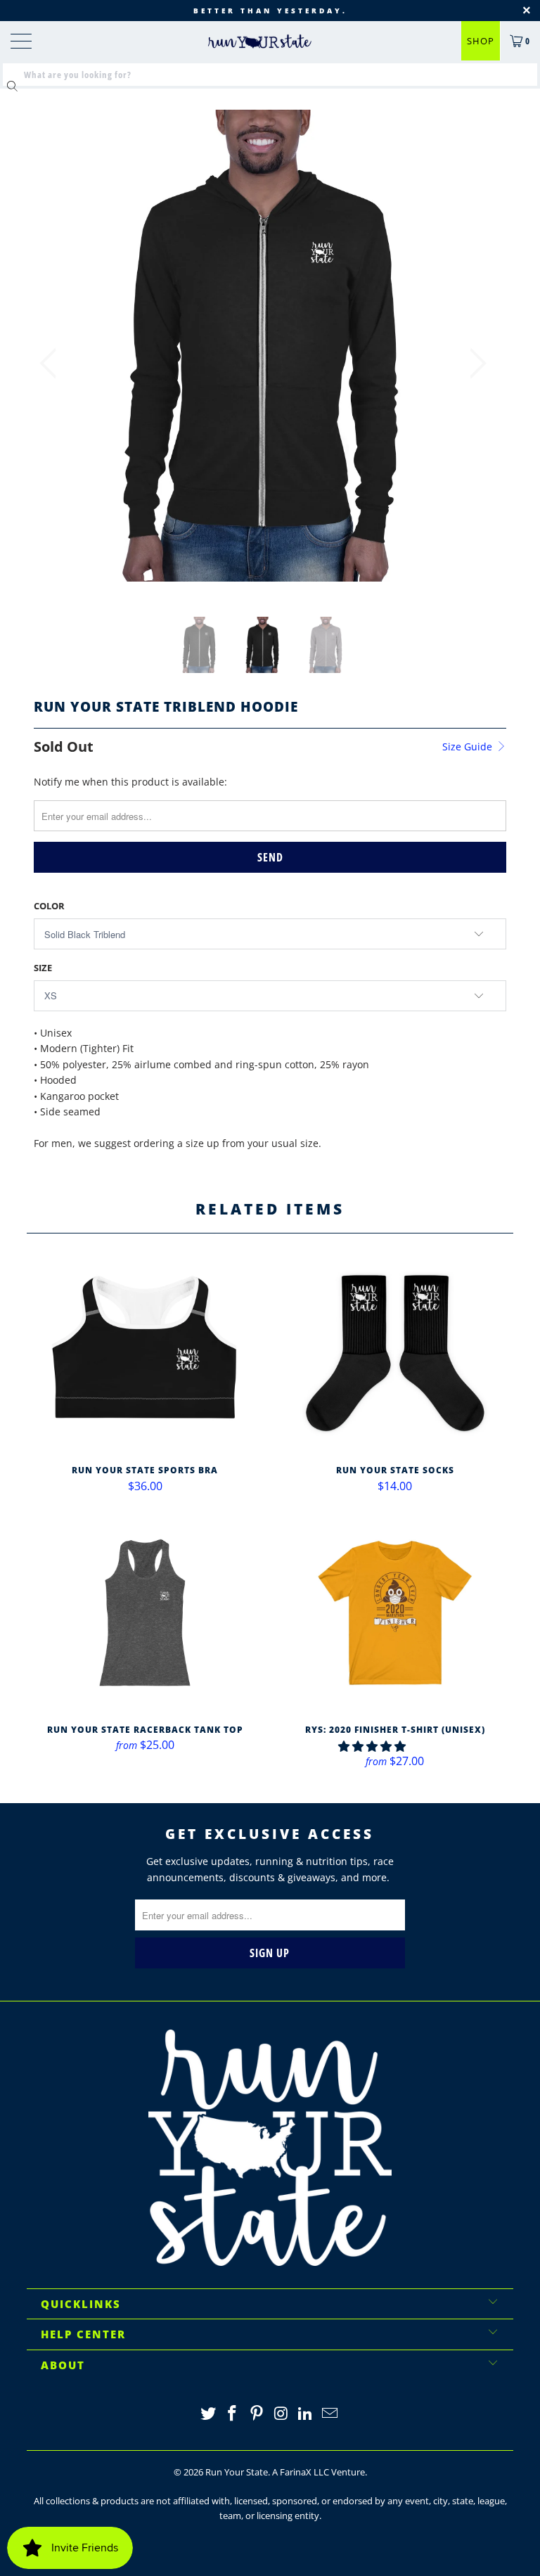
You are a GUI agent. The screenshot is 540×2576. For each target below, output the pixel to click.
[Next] (474, 363)
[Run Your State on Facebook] (233, 2414)
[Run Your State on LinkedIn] (306, 2414)
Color (49, 906)
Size (43, 968)
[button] (372, 1746)
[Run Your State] (259, 41)
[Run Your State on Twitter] (208, 2414)
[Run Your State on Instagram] (282, 2414)
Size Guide (469, 746)
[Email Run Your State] (330, 2414)
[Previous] (52, 363)
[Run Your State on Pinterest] (257, 2414)
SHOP (481, 41)
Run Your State (237, 2472)
